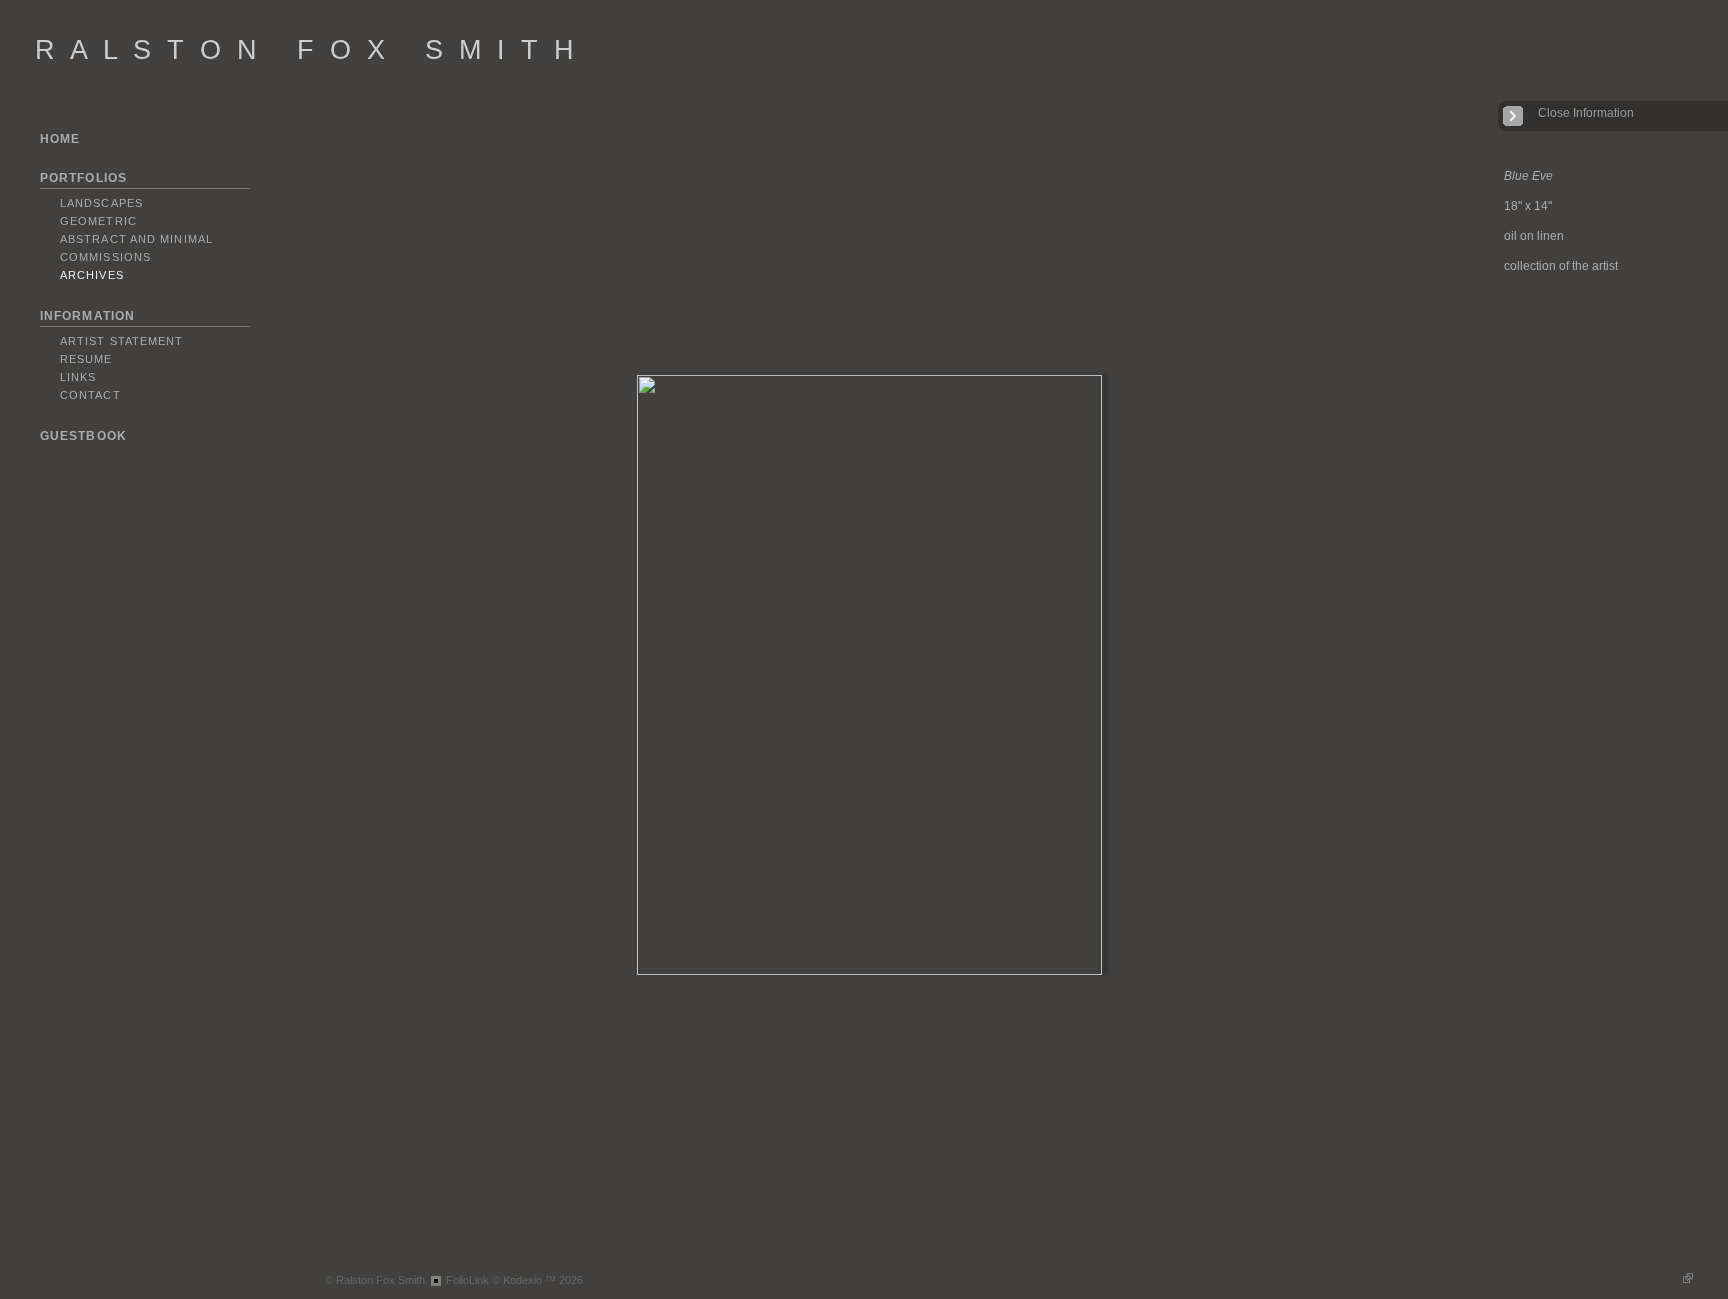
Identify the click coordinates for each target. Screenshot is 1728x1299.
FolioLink (467, 1280)
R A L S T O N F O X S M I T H (306, 50)
